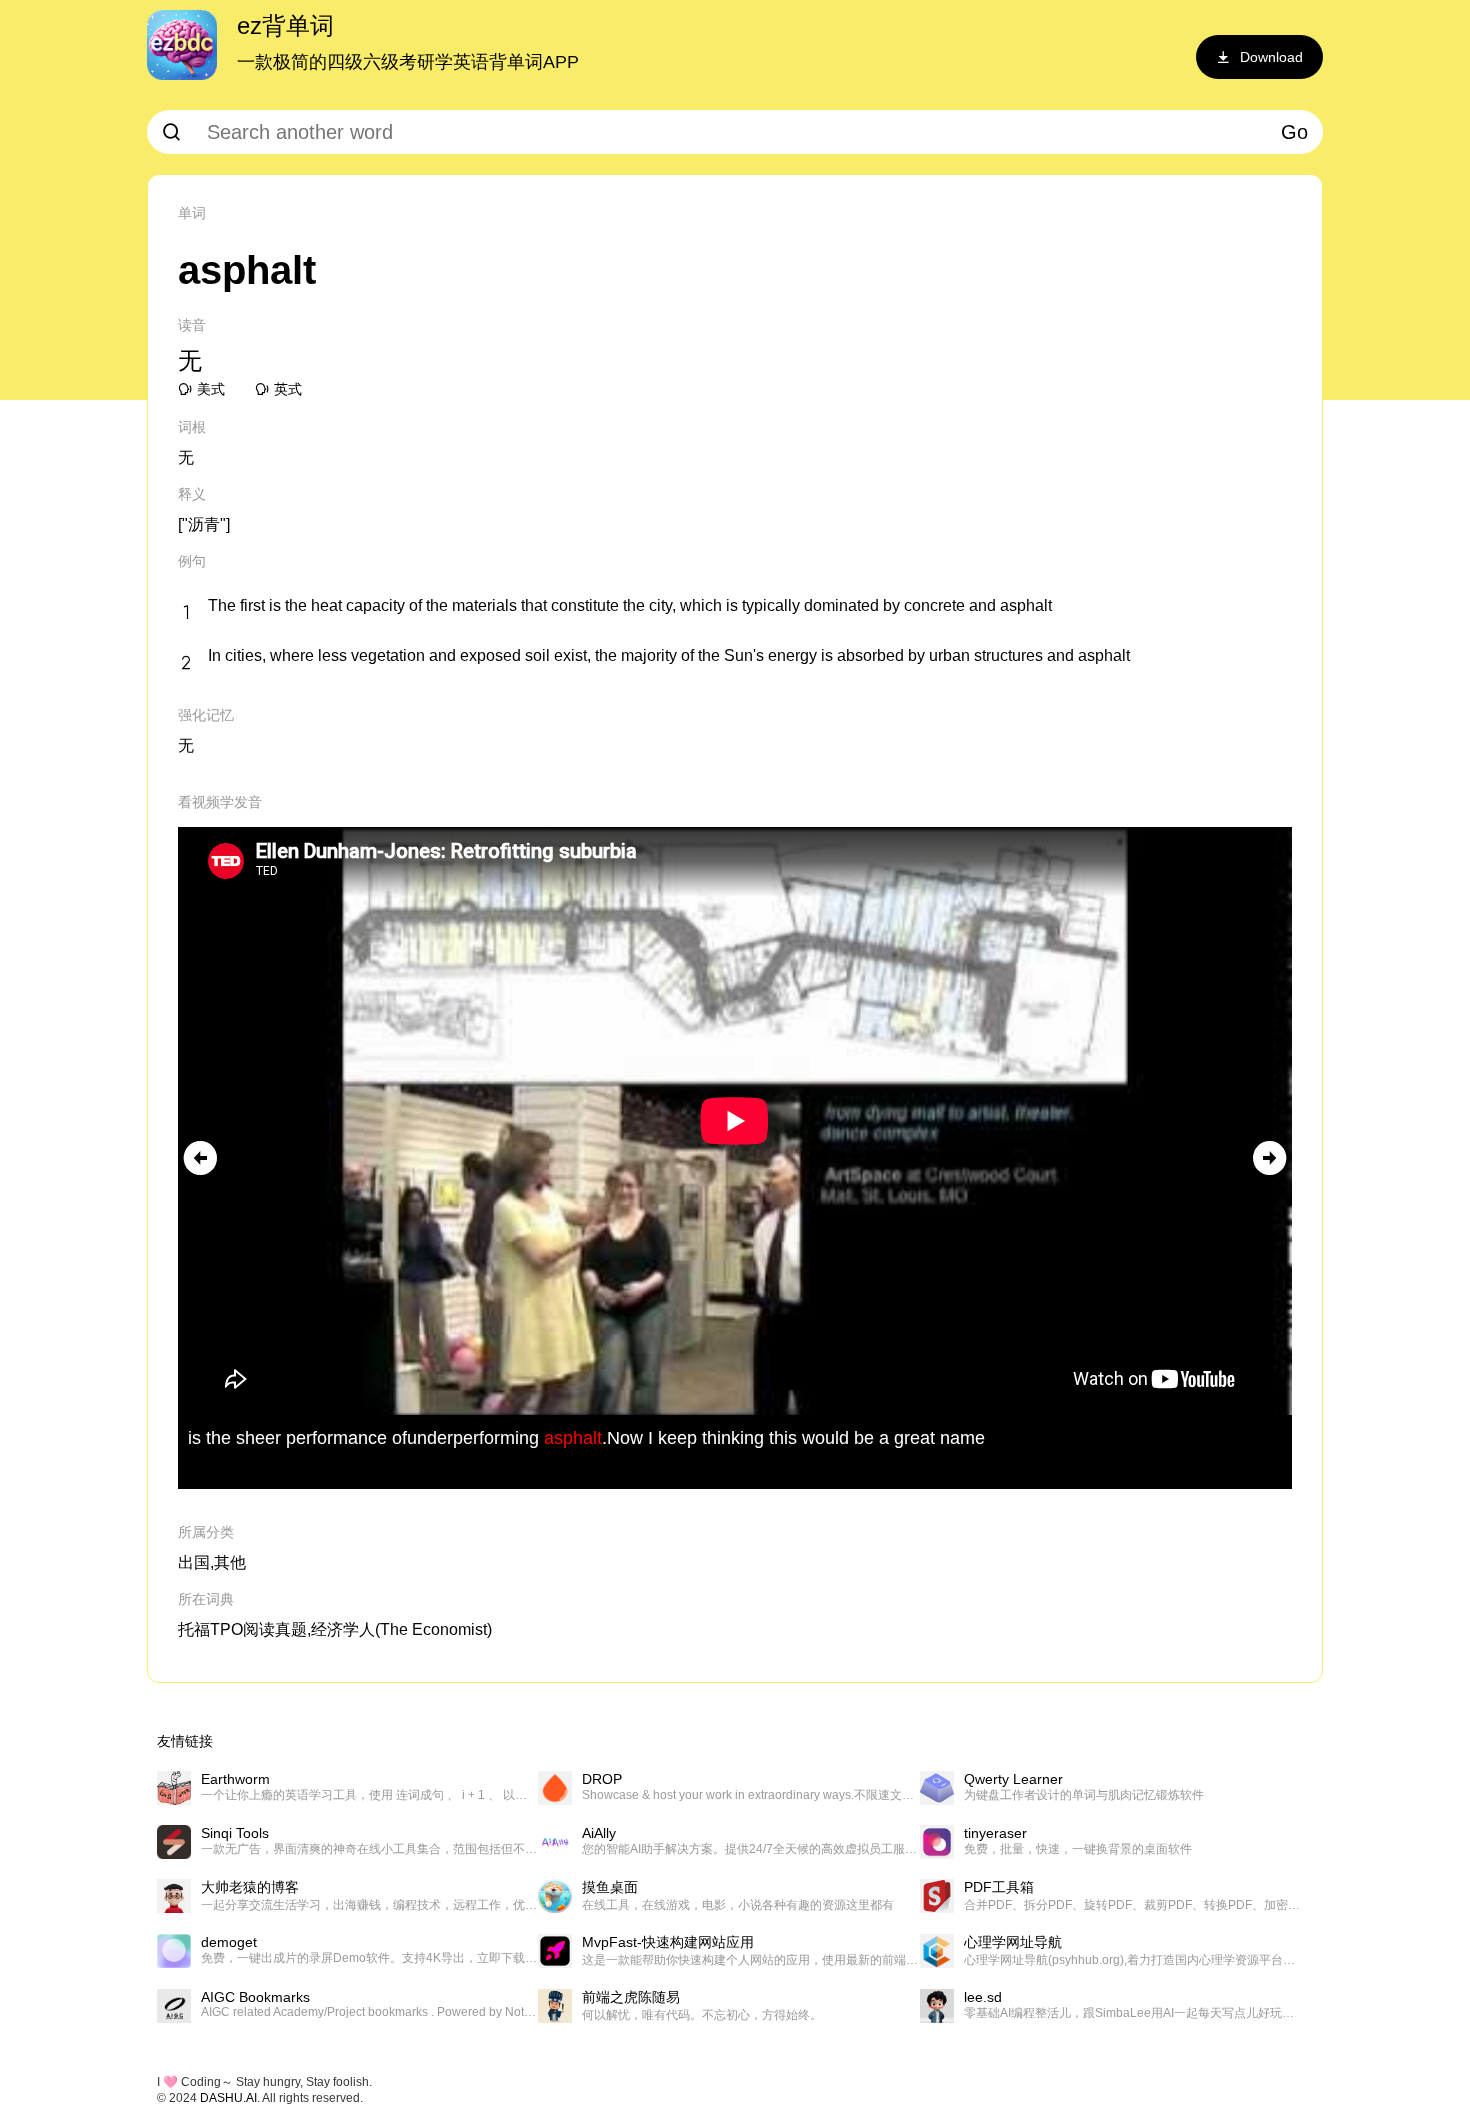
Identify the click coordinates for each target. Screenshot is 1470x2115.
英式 (288, 389)
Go (1294, 132)
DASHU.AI (228, 2098)
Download (1271, 57)
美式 (211, 389)
